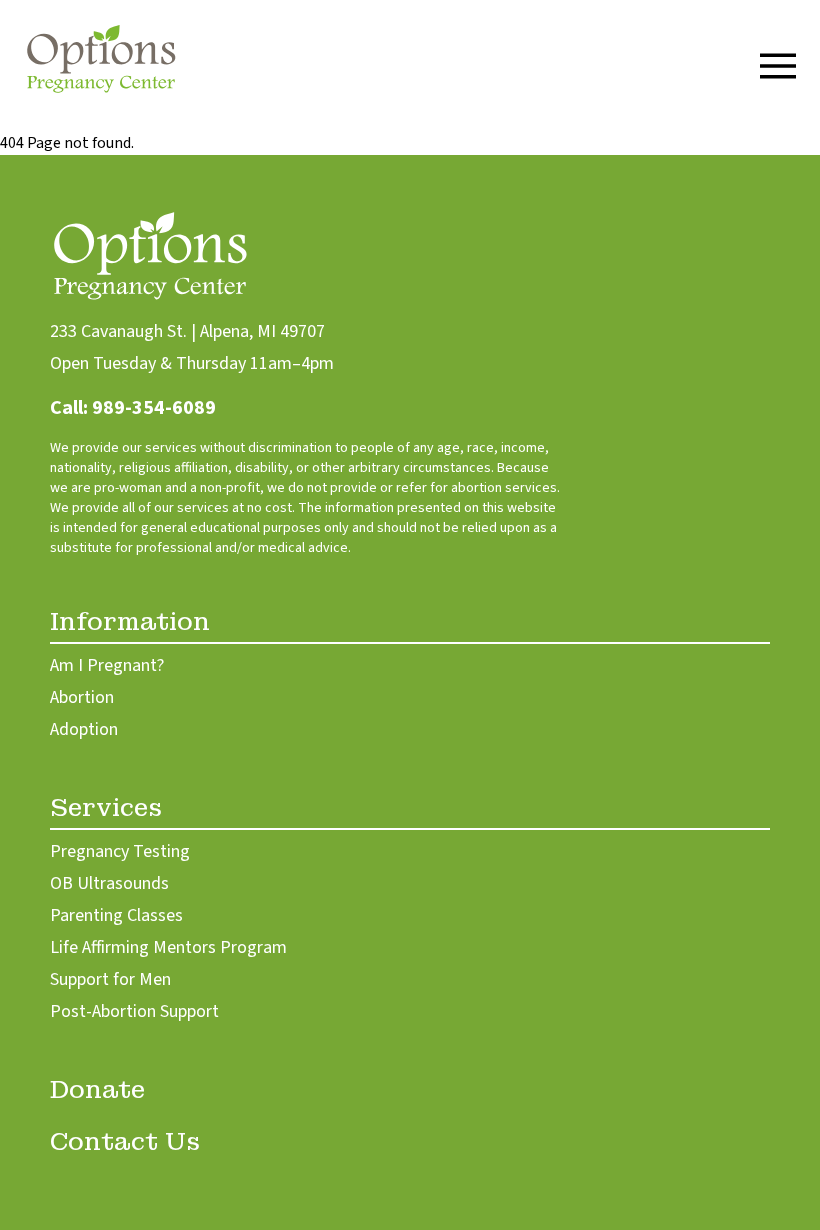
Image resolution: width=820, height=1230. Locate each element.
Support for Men (110, 979)
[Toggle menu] (778, 66)
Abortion (82, 697)
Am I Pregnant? (107, 665)
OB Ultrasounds (109, 883)
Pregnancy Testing (120, 851)
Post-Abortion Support (134, 1011)
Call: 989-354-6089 (133, 408)
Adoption (84, 729)
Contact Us (125, 1141)
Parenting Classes (116, 915)
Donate (97, 1089)
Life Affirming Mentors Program (168, 947)
